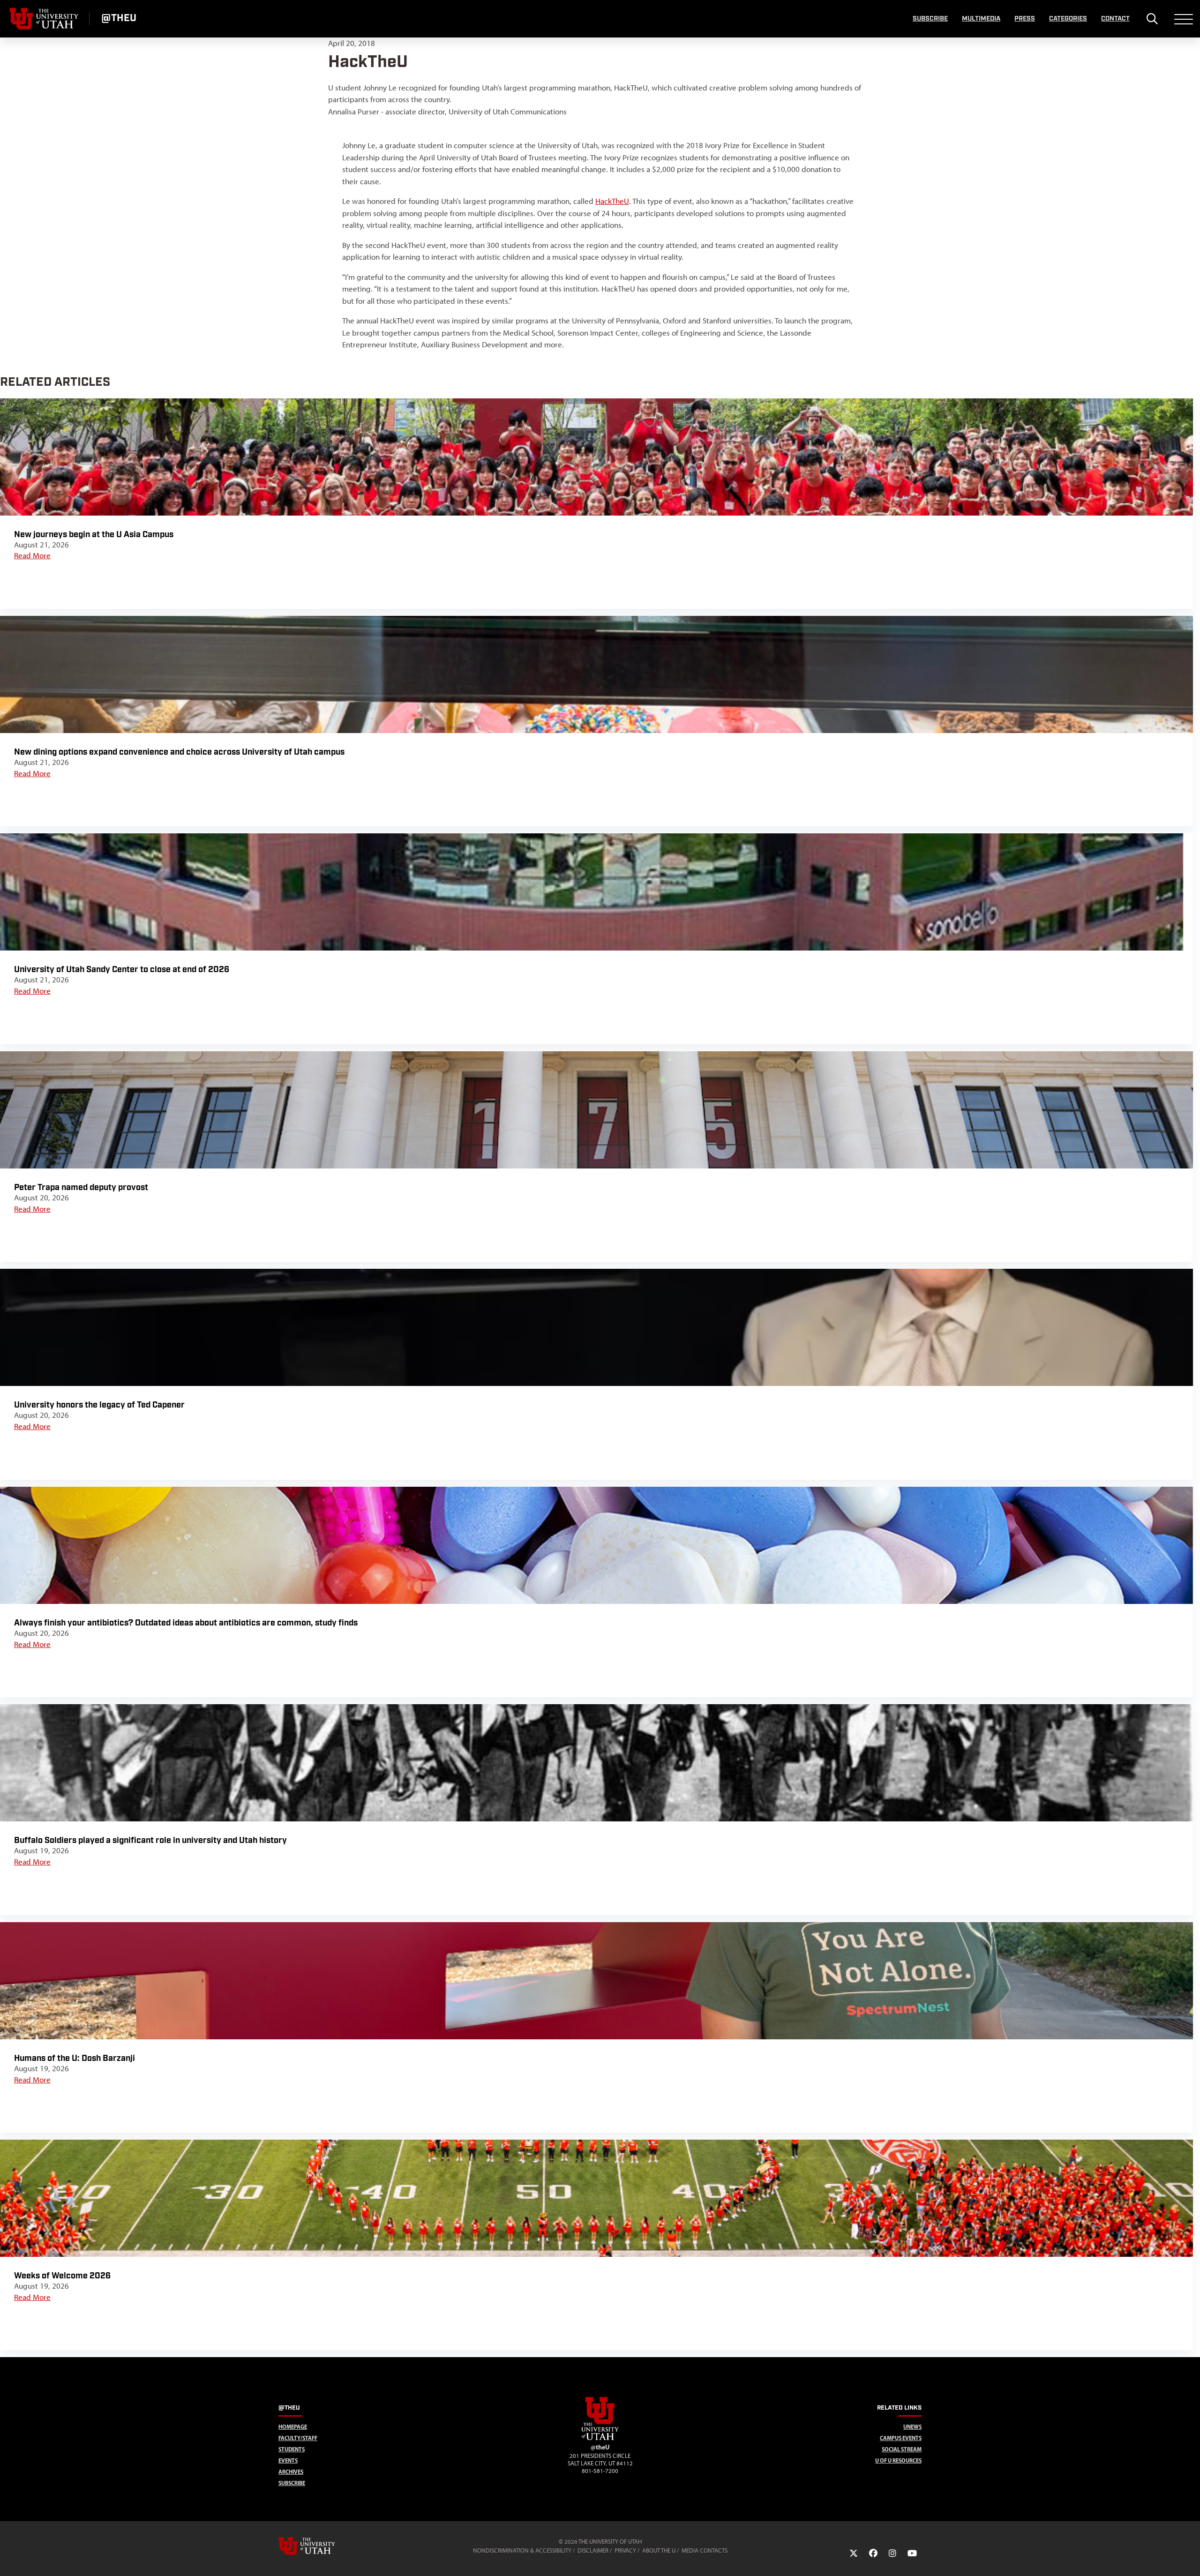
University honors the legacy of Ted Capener (99, 1405)
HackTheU (612, 201)
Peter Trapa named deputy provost (81, 1187)
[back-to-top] (1189, 2557)
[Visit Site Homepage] (600, 2438)
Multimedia (981, 19)
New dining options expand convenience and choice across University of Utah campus (179, 752)
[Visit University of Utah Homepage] (45, 19)
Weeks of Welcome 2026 (62, 2276)
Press (1025, 19)
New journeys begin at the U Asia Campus (94, 535)
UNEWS (912, 2427)
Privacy (625, 2550)
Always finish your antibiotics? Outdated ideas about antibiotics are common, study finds (186, 1623)
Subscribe (930, 19)
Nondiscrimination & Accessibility (522, 2550)
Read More (32, 555)
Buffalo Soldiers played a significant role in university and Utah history (150, 1840)
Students (292, 2449)
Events (288, 2460)
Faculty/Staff (298, 2438)
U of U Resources (898, 2460)
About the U (659, 2550)
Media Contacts (705, 2550)
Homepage (293, 2427)
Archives (291, 2472)
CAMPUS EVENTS (901, 2438)
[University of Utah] (320, 2546)
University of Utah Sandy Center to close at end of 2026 (123, 970)
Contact (1115, 19)
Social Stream (902, 2449)
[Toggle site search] (1152, 19)
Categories (1068, 19)
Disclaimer (593, 2550)
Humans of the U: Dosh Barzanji (75, 2058)
